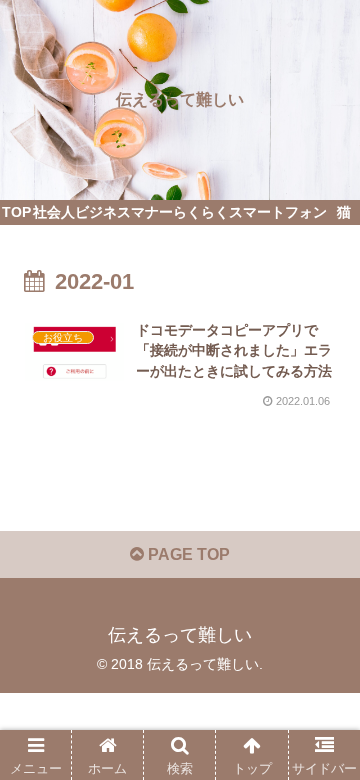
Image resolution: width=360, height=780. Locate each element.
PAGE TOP (187, 554)
